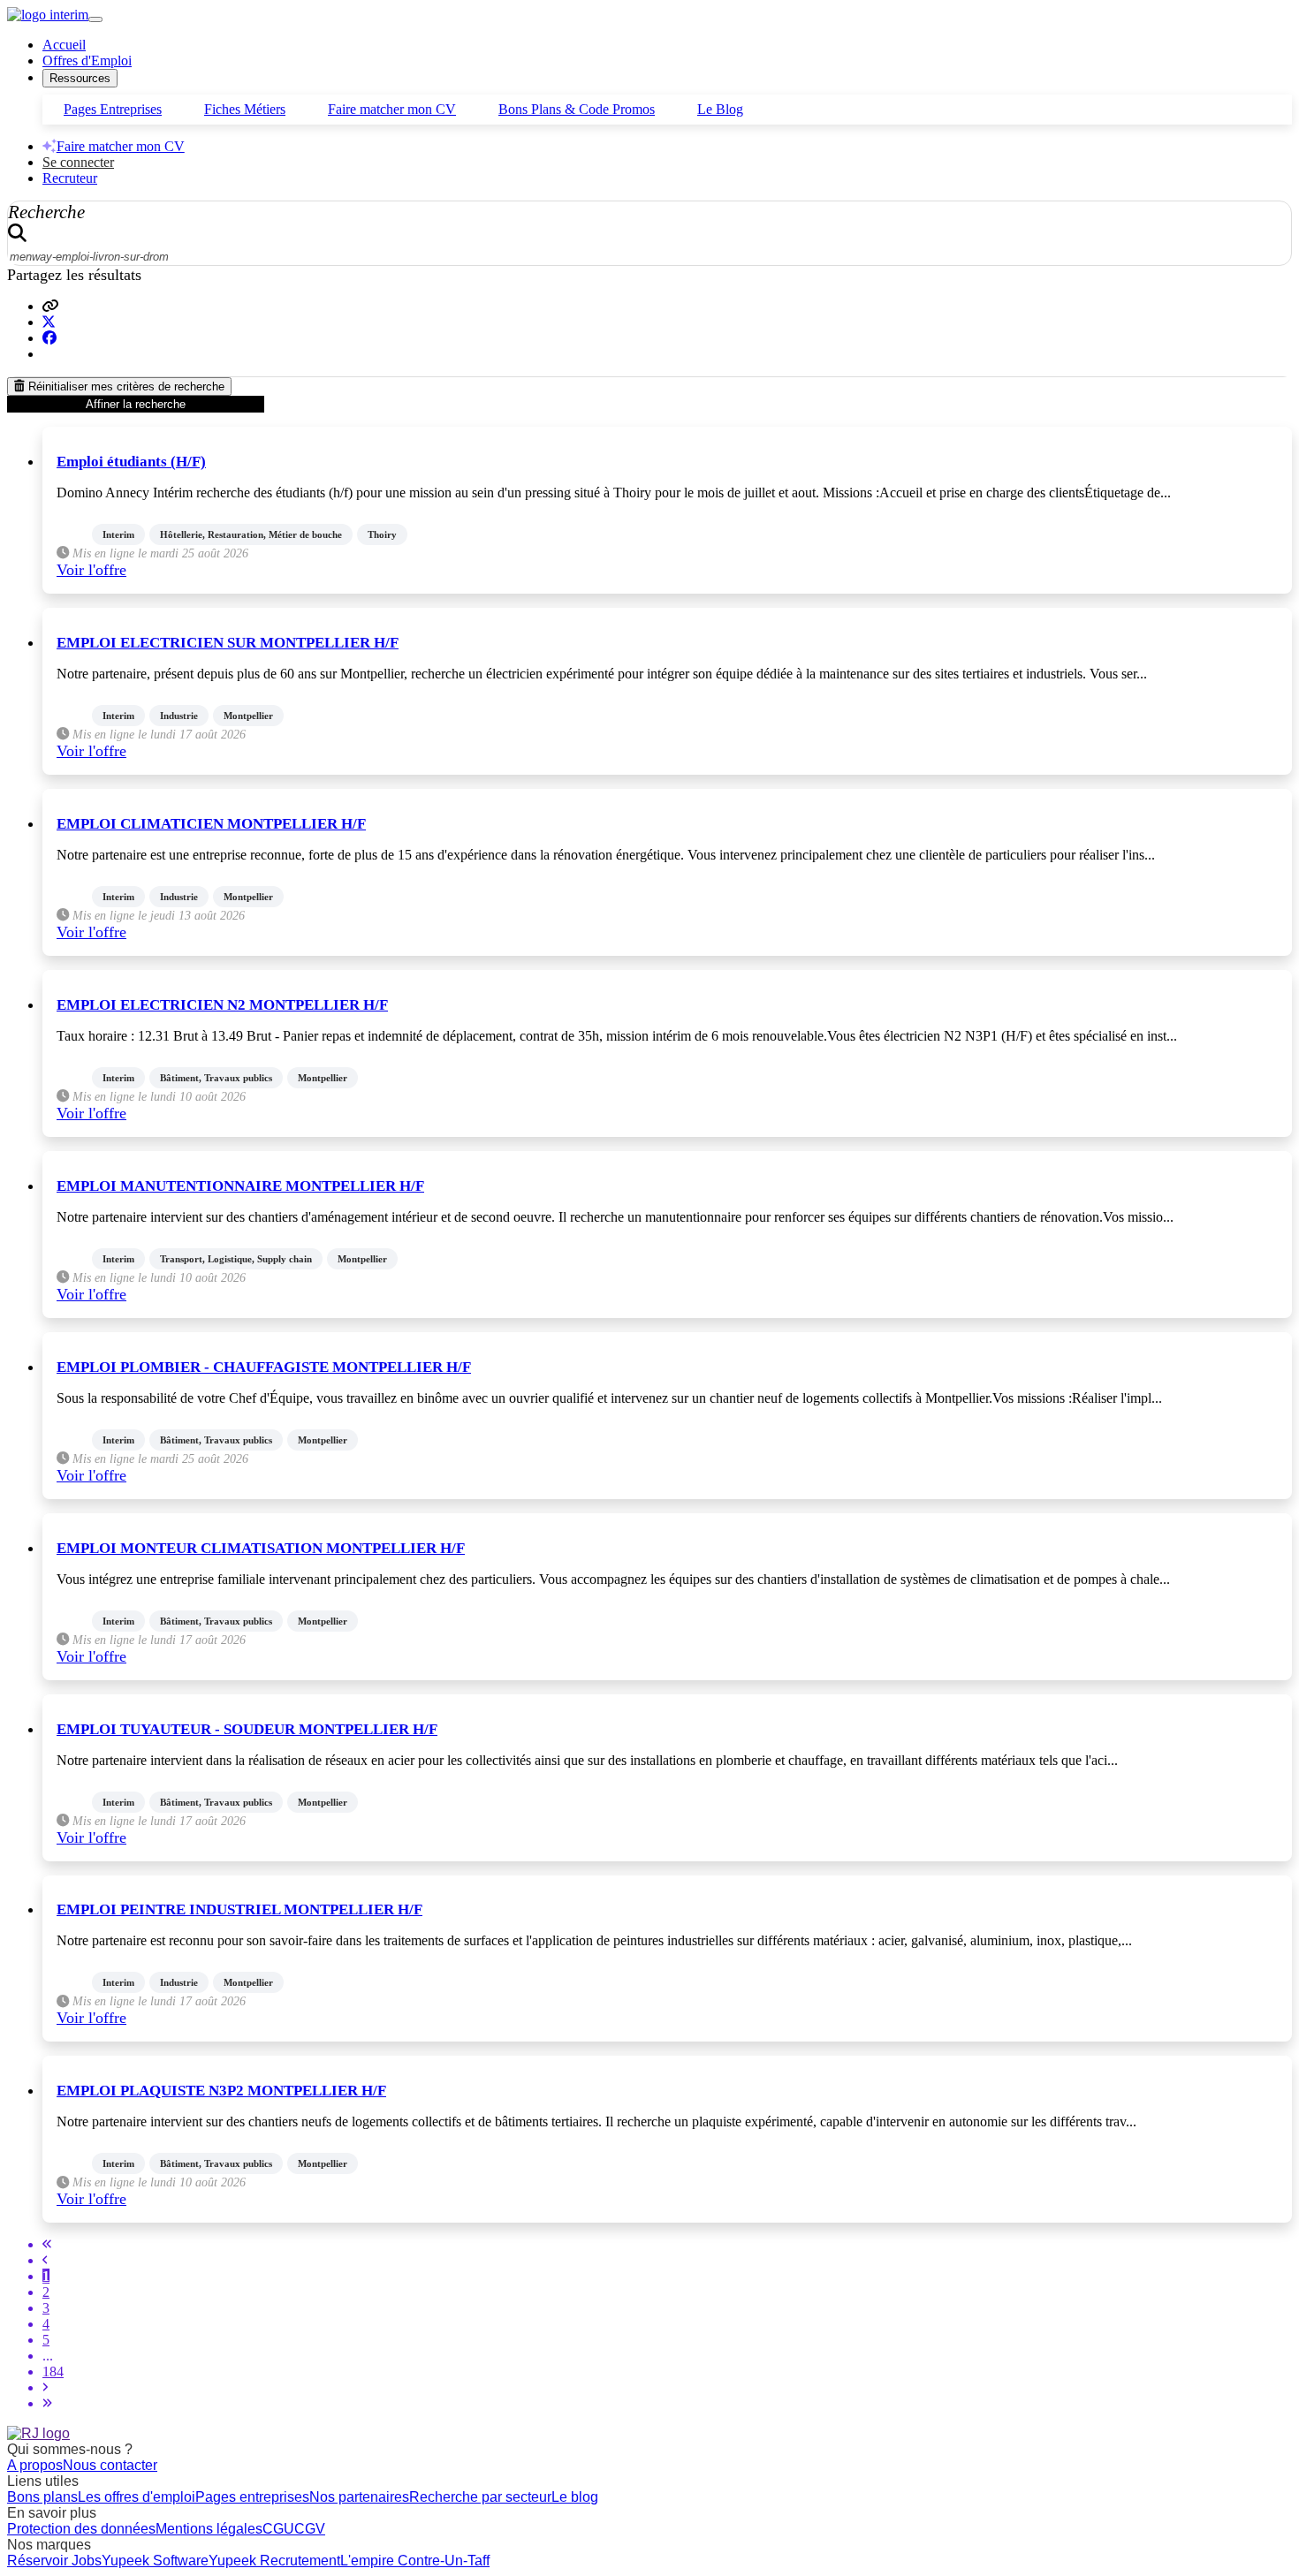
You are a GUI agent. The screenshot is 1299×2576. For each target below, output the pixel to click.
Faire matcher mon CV (392, 109)
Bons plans (42, 2497)
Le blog (575, 2497)
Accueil (64, 45)
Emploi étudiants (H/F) (131, 462)
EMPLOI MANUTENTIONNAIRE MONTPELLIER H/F (240, 1186)
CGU (278, 2529)
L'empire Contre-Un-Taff (415, 2561)
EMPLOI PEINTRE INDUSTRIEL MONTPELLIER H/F (239, 1909)
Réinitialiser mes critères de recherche (125, 386)
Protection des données (81, 2529)
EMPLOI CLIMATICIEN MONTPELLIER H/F (211, 824)
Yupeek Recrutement (274, 2561)
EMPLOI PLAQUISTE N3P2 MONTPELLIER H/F (221, 2091)
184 (53, 2371)
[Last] (47, 2403)
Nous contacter (110, 2465)
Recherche (46, 212)
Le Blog (720, 109)
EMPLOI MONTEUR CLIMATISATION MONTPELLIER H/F (261, 1548)
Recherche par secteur (480, 2497)
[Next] (45, 2387)
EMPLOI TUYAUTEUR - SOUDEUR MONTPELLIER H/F (247, 1729)
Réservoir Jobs (54, 2561)
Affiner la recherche (136, 404)
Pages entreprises (252, 2497)
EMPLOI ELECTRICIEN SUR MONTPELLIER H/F (228, 643)
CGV (310, 2529)
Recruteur (70, 178)
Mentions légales (209, 2529)
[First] (47, 2244)
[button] (50, 306)
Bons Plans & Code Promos (577, 109)
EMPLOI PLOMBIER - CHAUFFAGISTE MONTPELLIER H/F (264, 1367)
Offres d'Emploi (87, 61)
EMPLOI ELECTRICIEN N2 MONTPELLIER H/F (222, 1005)
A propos (35, 2465)
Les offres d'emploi (137, 2497)
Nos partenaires (359, 2497)
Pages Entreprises (113, 109)
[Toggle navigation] (95, 19)
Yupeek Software (155, 2561)
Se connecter (78, 162)
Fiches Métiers (245, 109)
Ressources (80, 78)
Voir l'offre (91, 570)
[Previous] (45, 2260)
